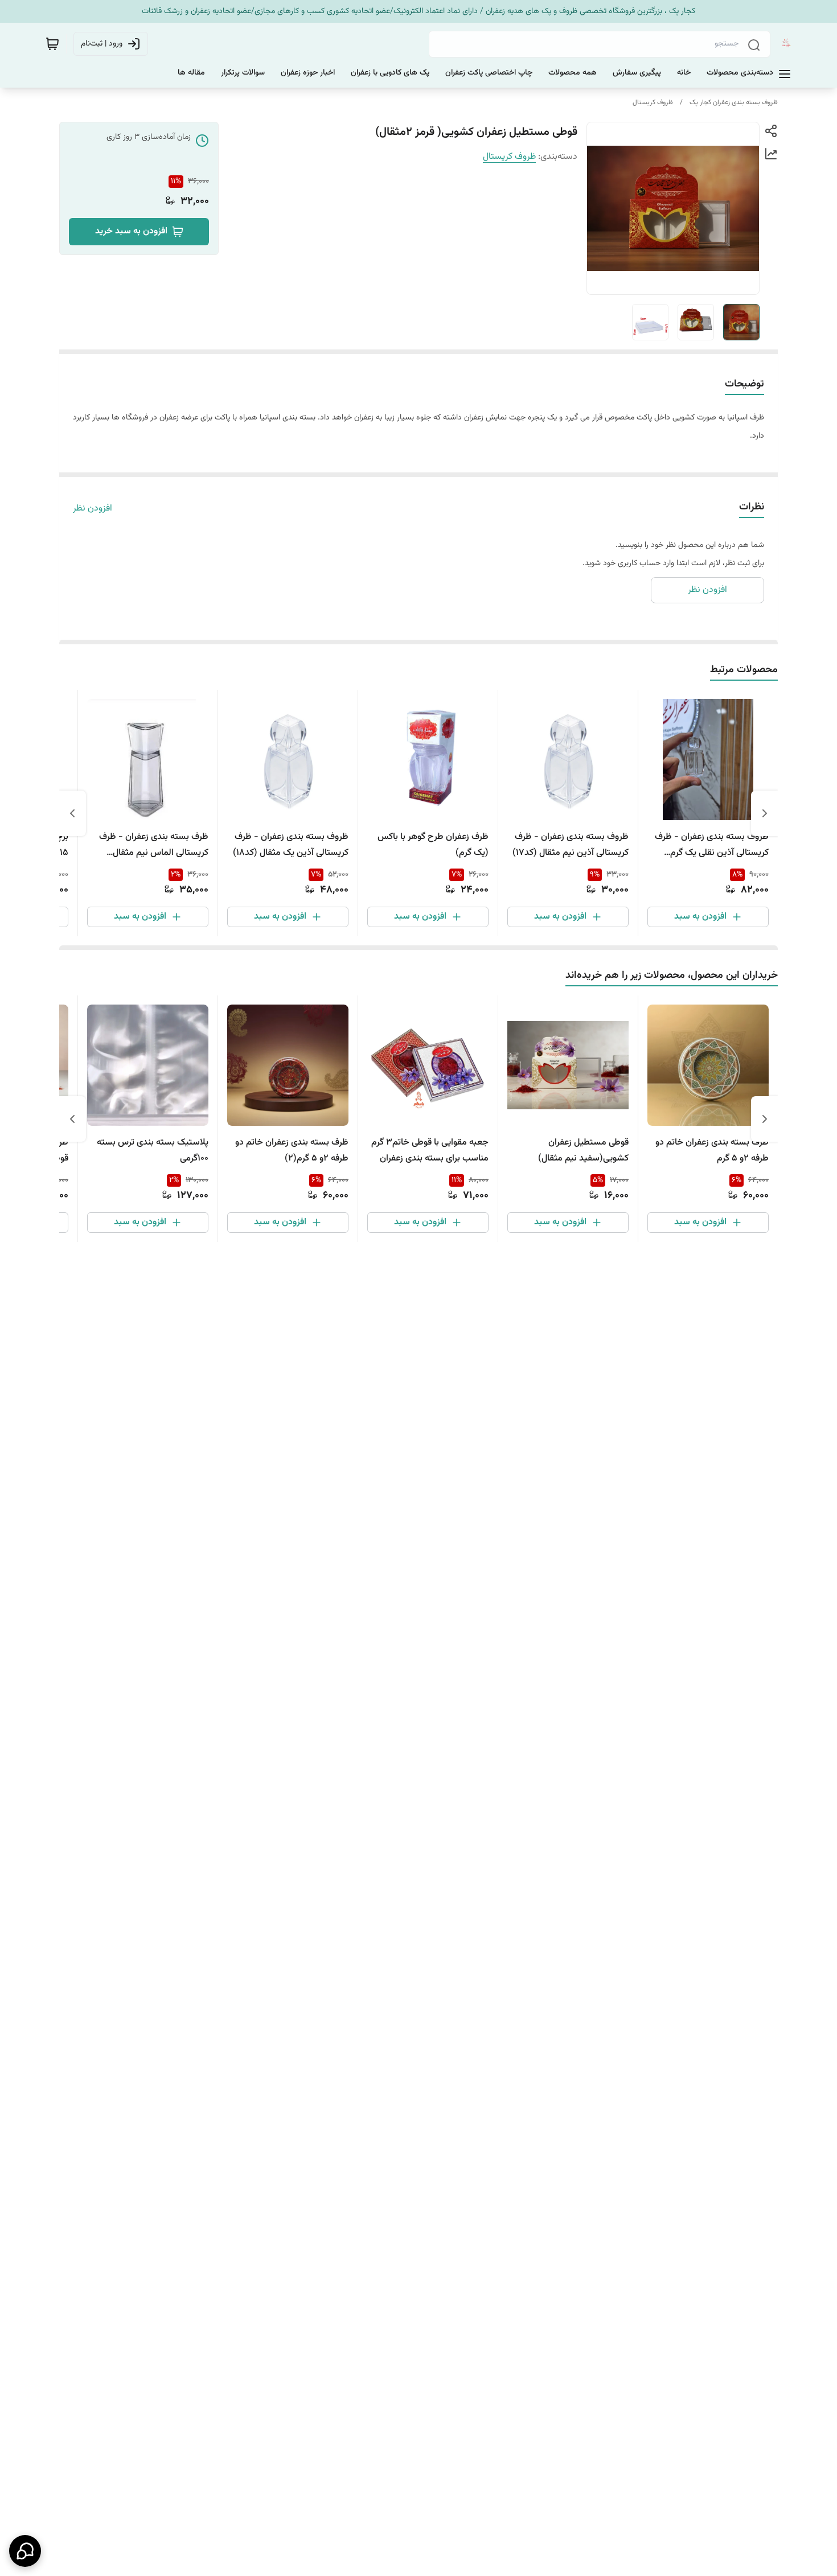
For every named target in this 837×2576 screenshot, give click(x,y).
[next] (72, 813)
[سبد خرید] (52, 44)
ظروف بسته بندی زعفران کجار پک (734, 102)
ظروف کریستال (653, 102)
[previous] (765, 813)
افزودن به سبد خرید (131, 231)
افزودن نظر (93, 509)
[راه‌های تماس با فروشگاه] (25, 2551)
